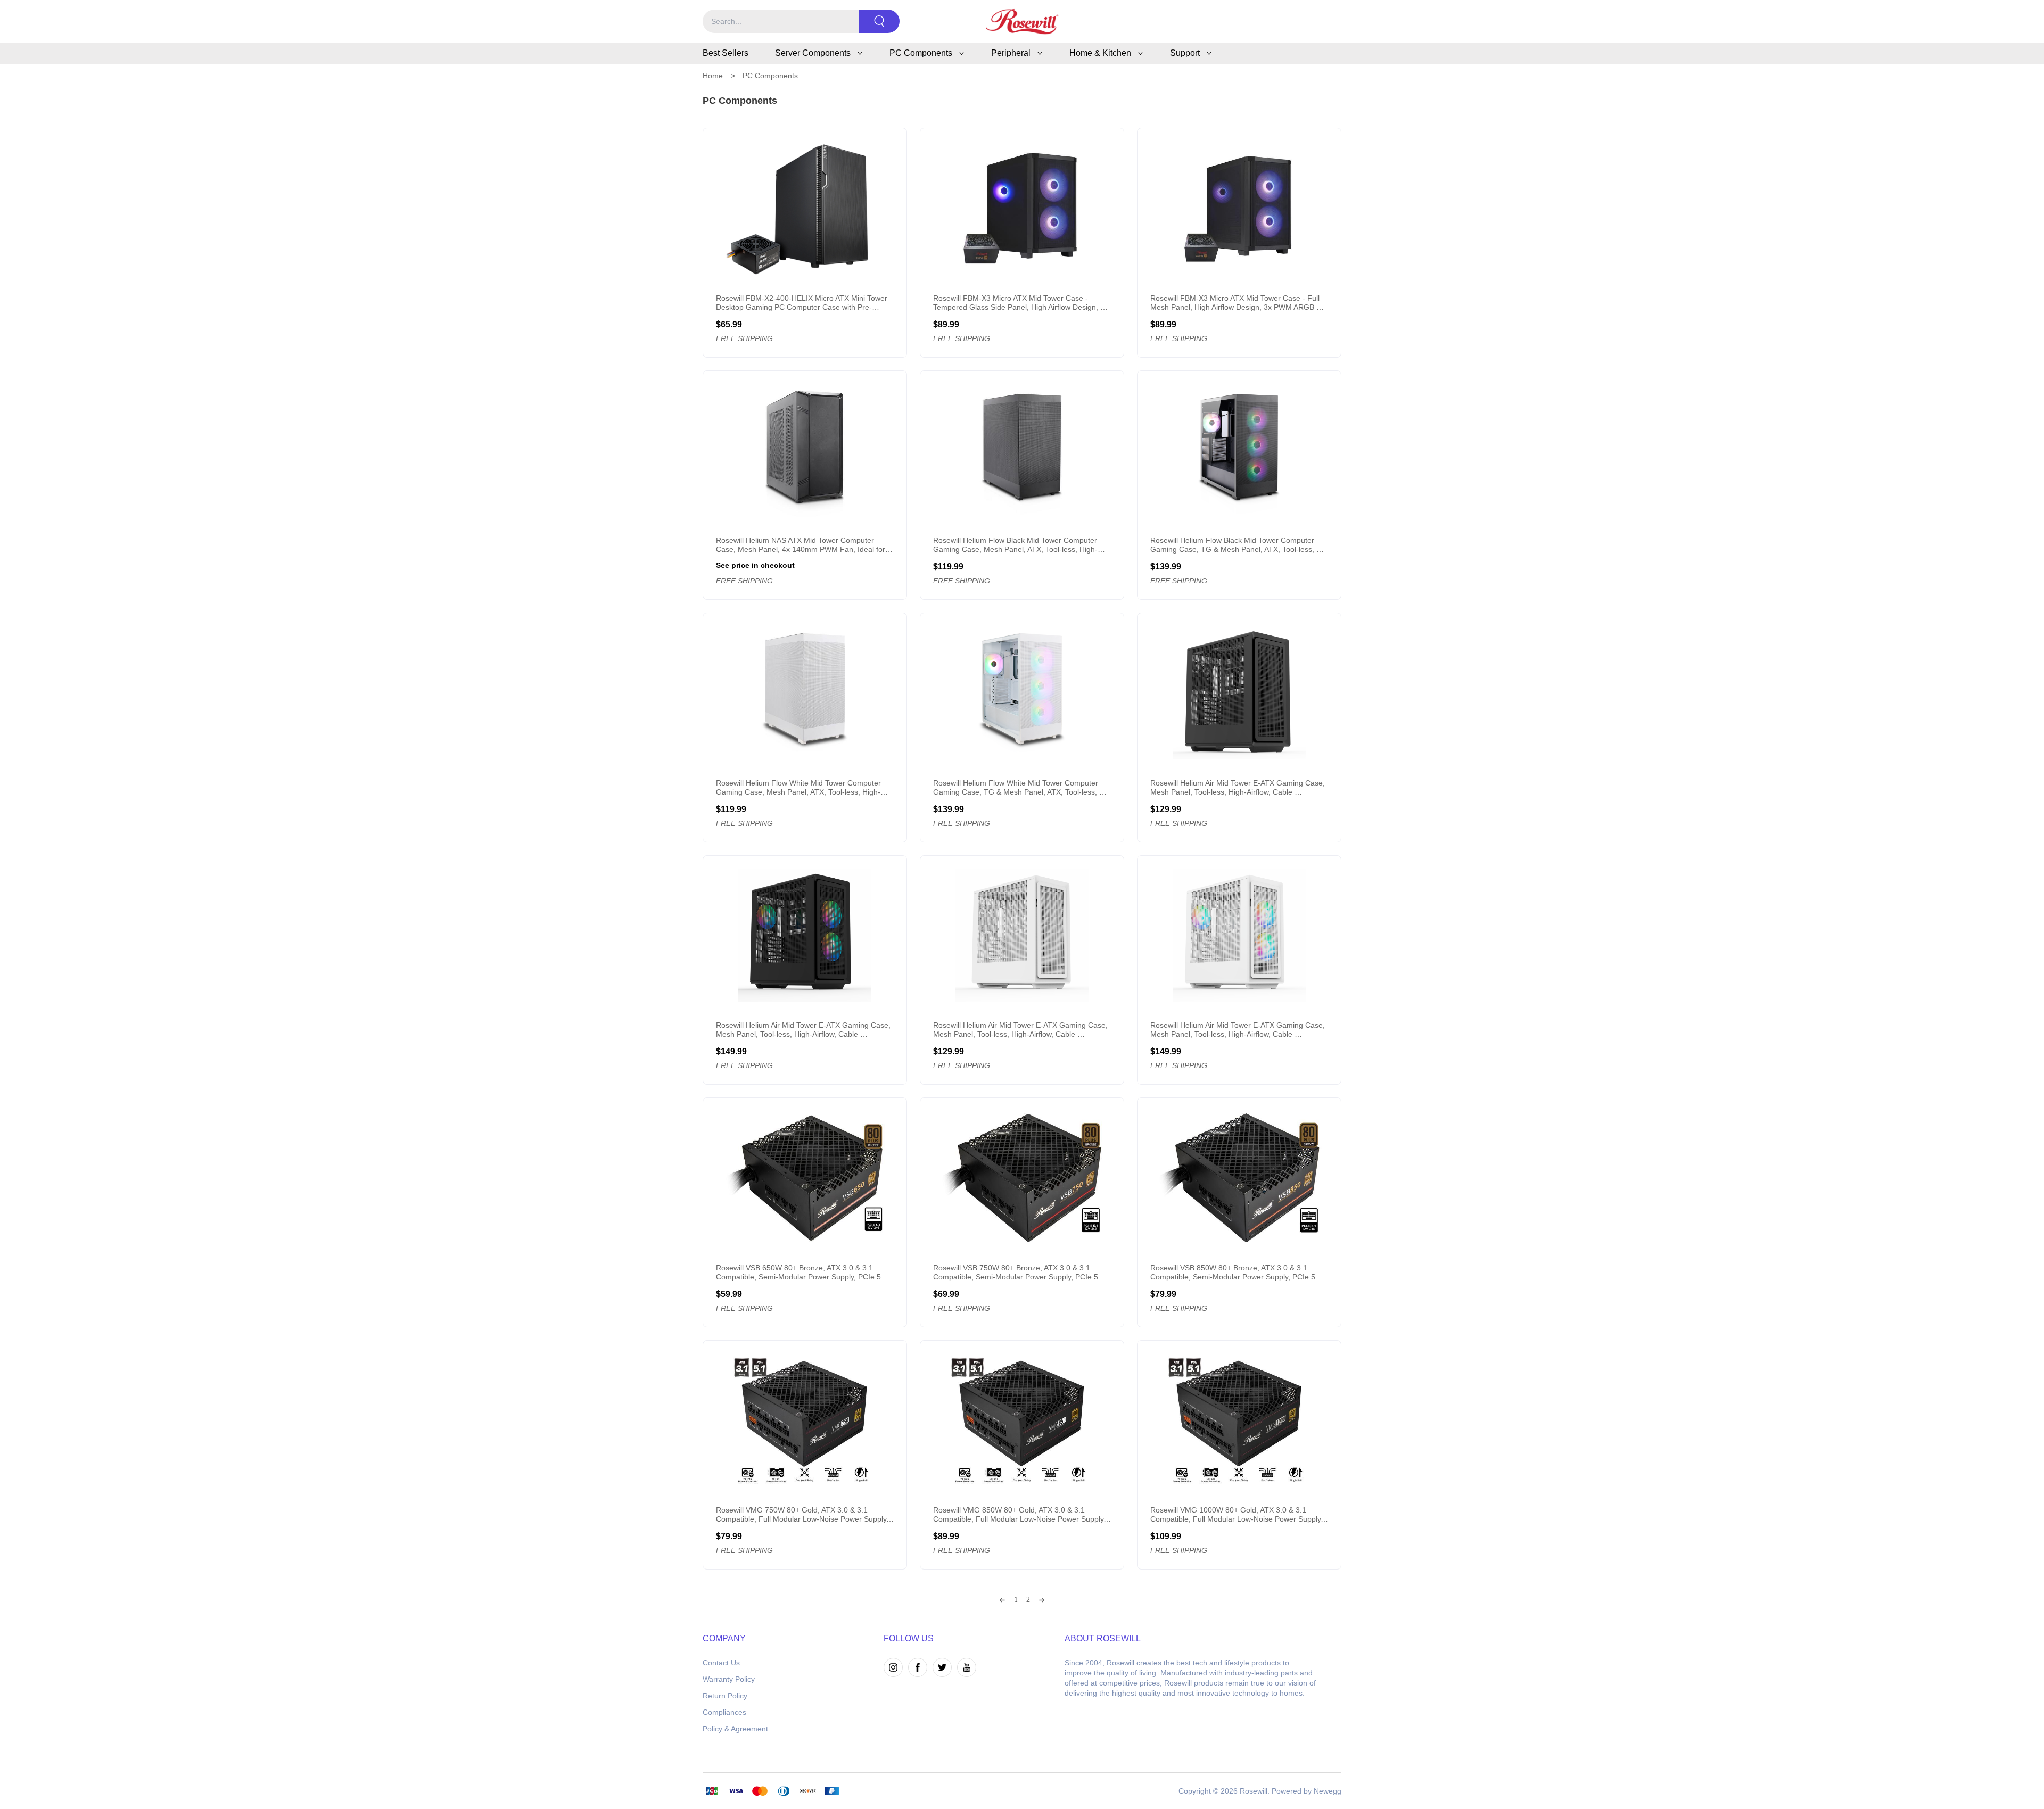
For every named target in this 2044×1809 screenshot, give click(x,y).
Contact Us (721, 1663)
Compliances (724, 1712)
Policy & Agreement (735, 1729)
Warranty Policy (729, 1679)
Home (713, 76)
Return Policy (725, 1696)
